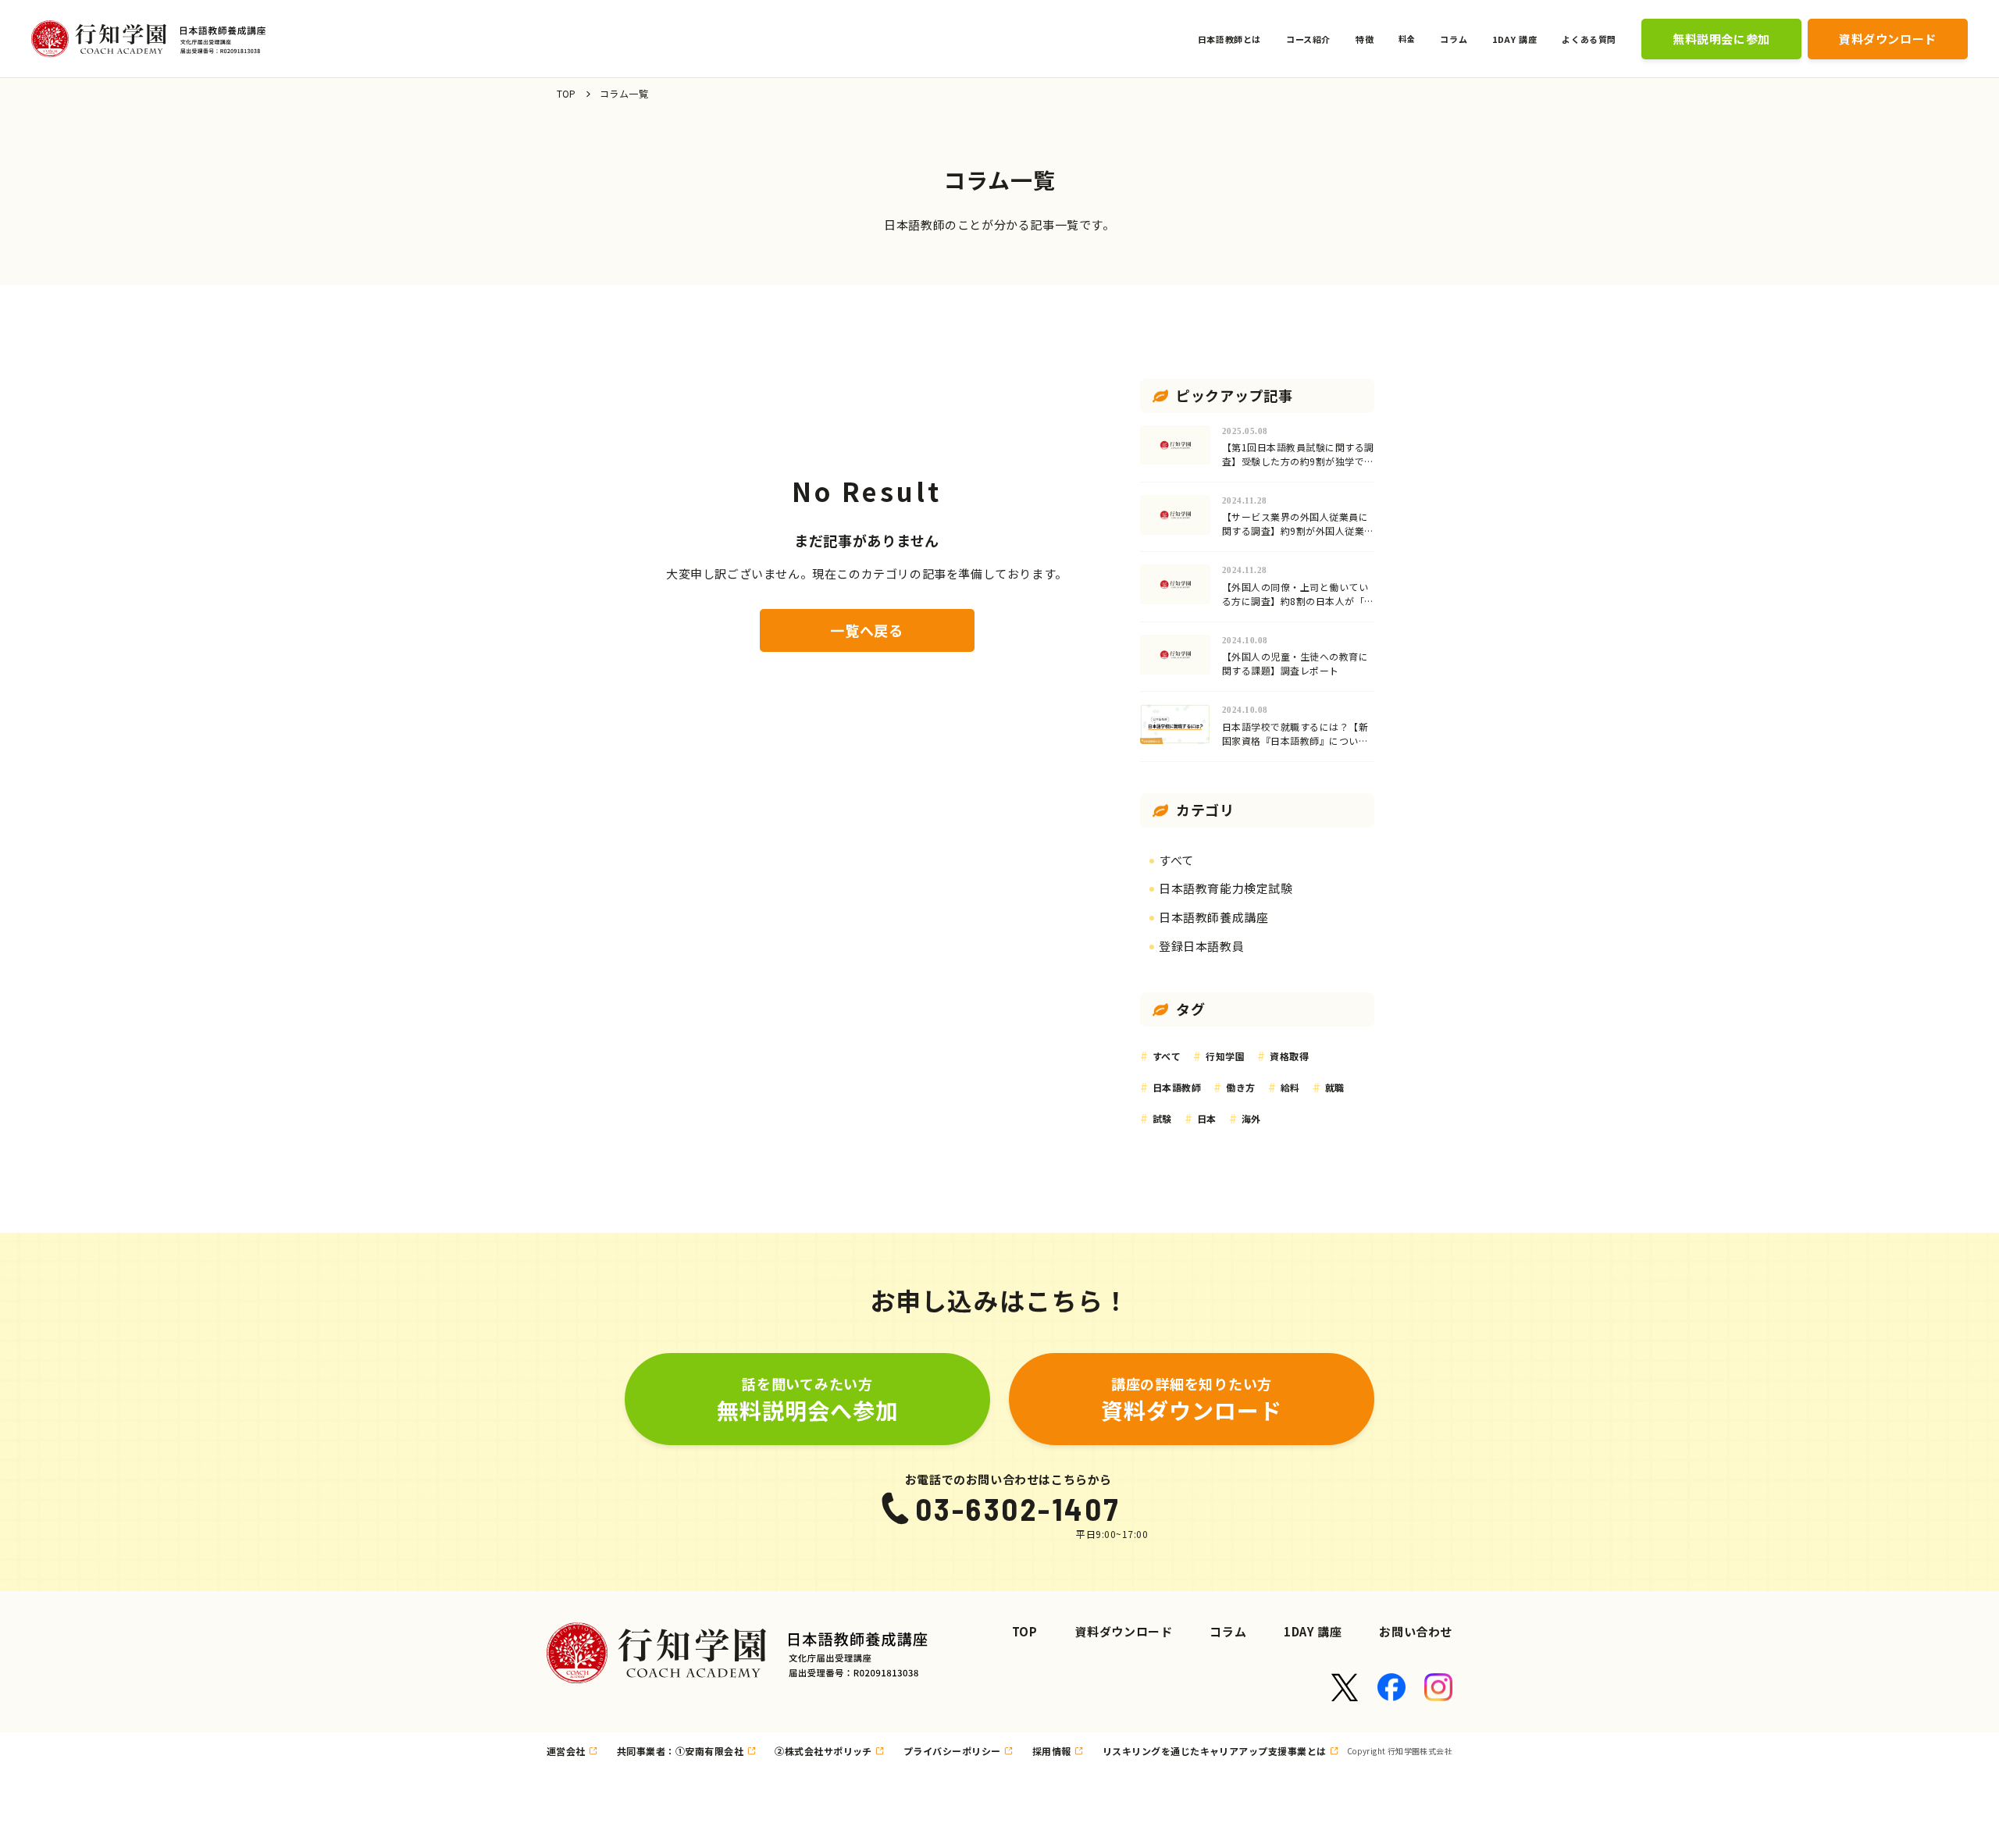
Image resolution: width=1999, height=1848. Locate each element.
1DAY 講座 (1313, 1631)
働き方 (1240, 1087)
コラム (1228, 1631)
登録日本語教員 (1201, 946)
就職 (1335, 1087)
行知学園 (1225, 1056)
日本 (1207, 1118)
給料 (1290, 1087)
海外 (1251, 1118)
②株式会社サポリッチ (823, 1751)
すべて (1176, 860)
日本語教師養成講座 (1213, 917)
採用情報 (1052, 1751)
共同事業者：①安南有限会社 (680, 1751)
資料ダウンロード (1124, 1631)
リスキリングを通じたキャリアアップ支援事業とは (1215, 1751)
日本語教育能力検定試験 (1226, 888)
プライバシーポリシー (952, 1751)
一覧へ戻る (867, 630)
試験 (1162, 1118)
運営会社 (566, 1751)
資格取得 (1289, 1056)
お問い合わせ (1416, 1631)
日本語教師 (1177, 1087)
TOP (567, 93)
